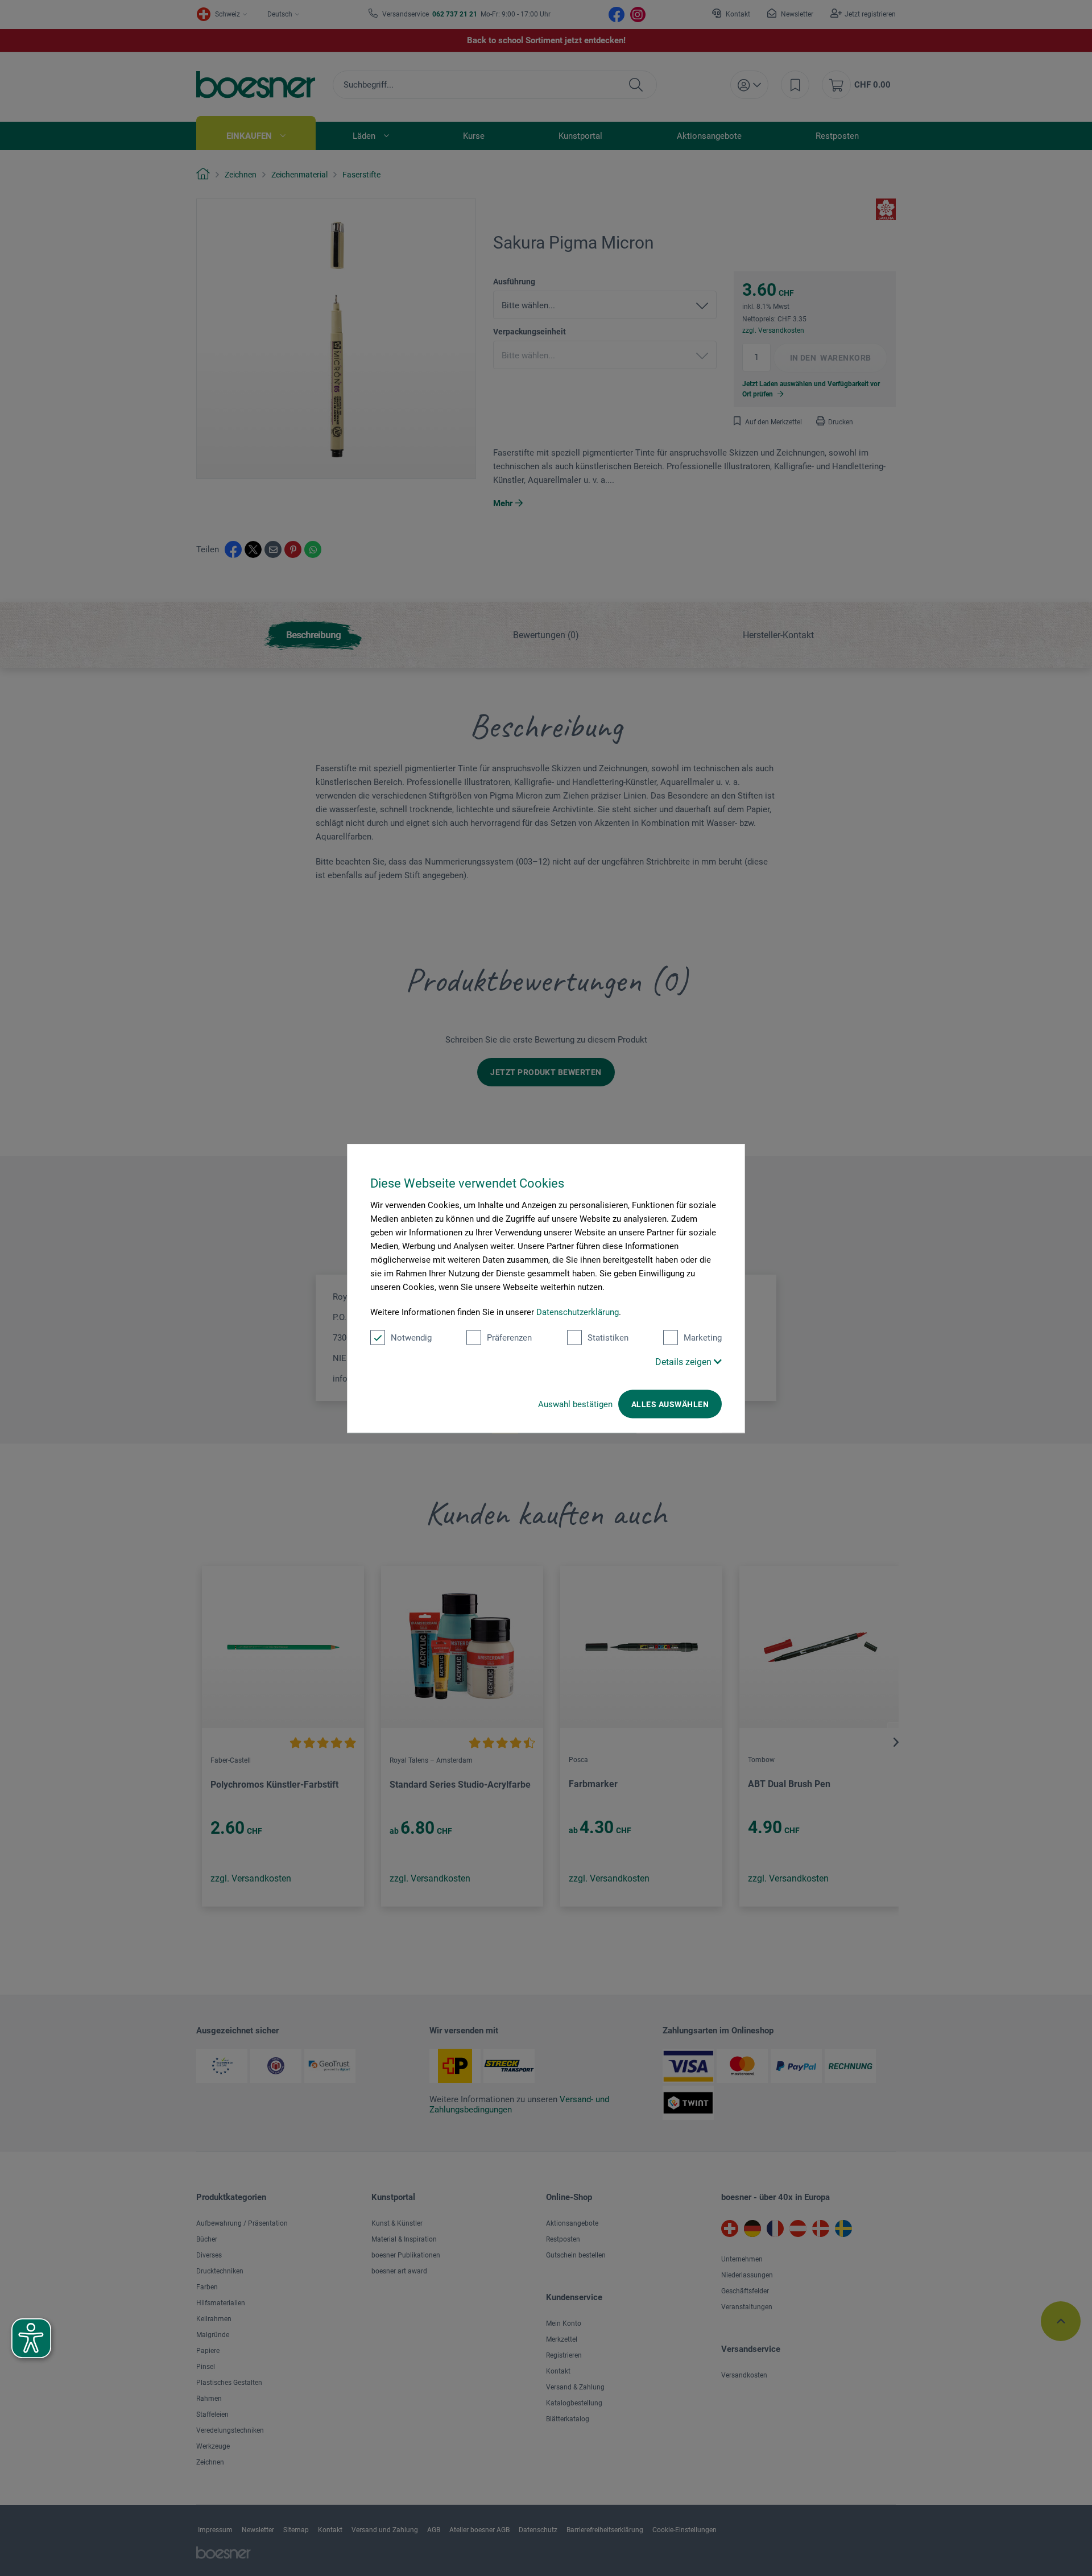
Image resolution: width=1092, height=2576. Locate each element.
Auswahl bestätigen (575, 1404)
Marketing (703, 1337)
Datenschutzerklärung (578, 1312)
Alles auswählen (670, 1404)
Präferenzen (509, 1337)
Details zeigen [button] (684, 1361)
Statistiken (608, 1337)
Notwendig (411, 1337)
